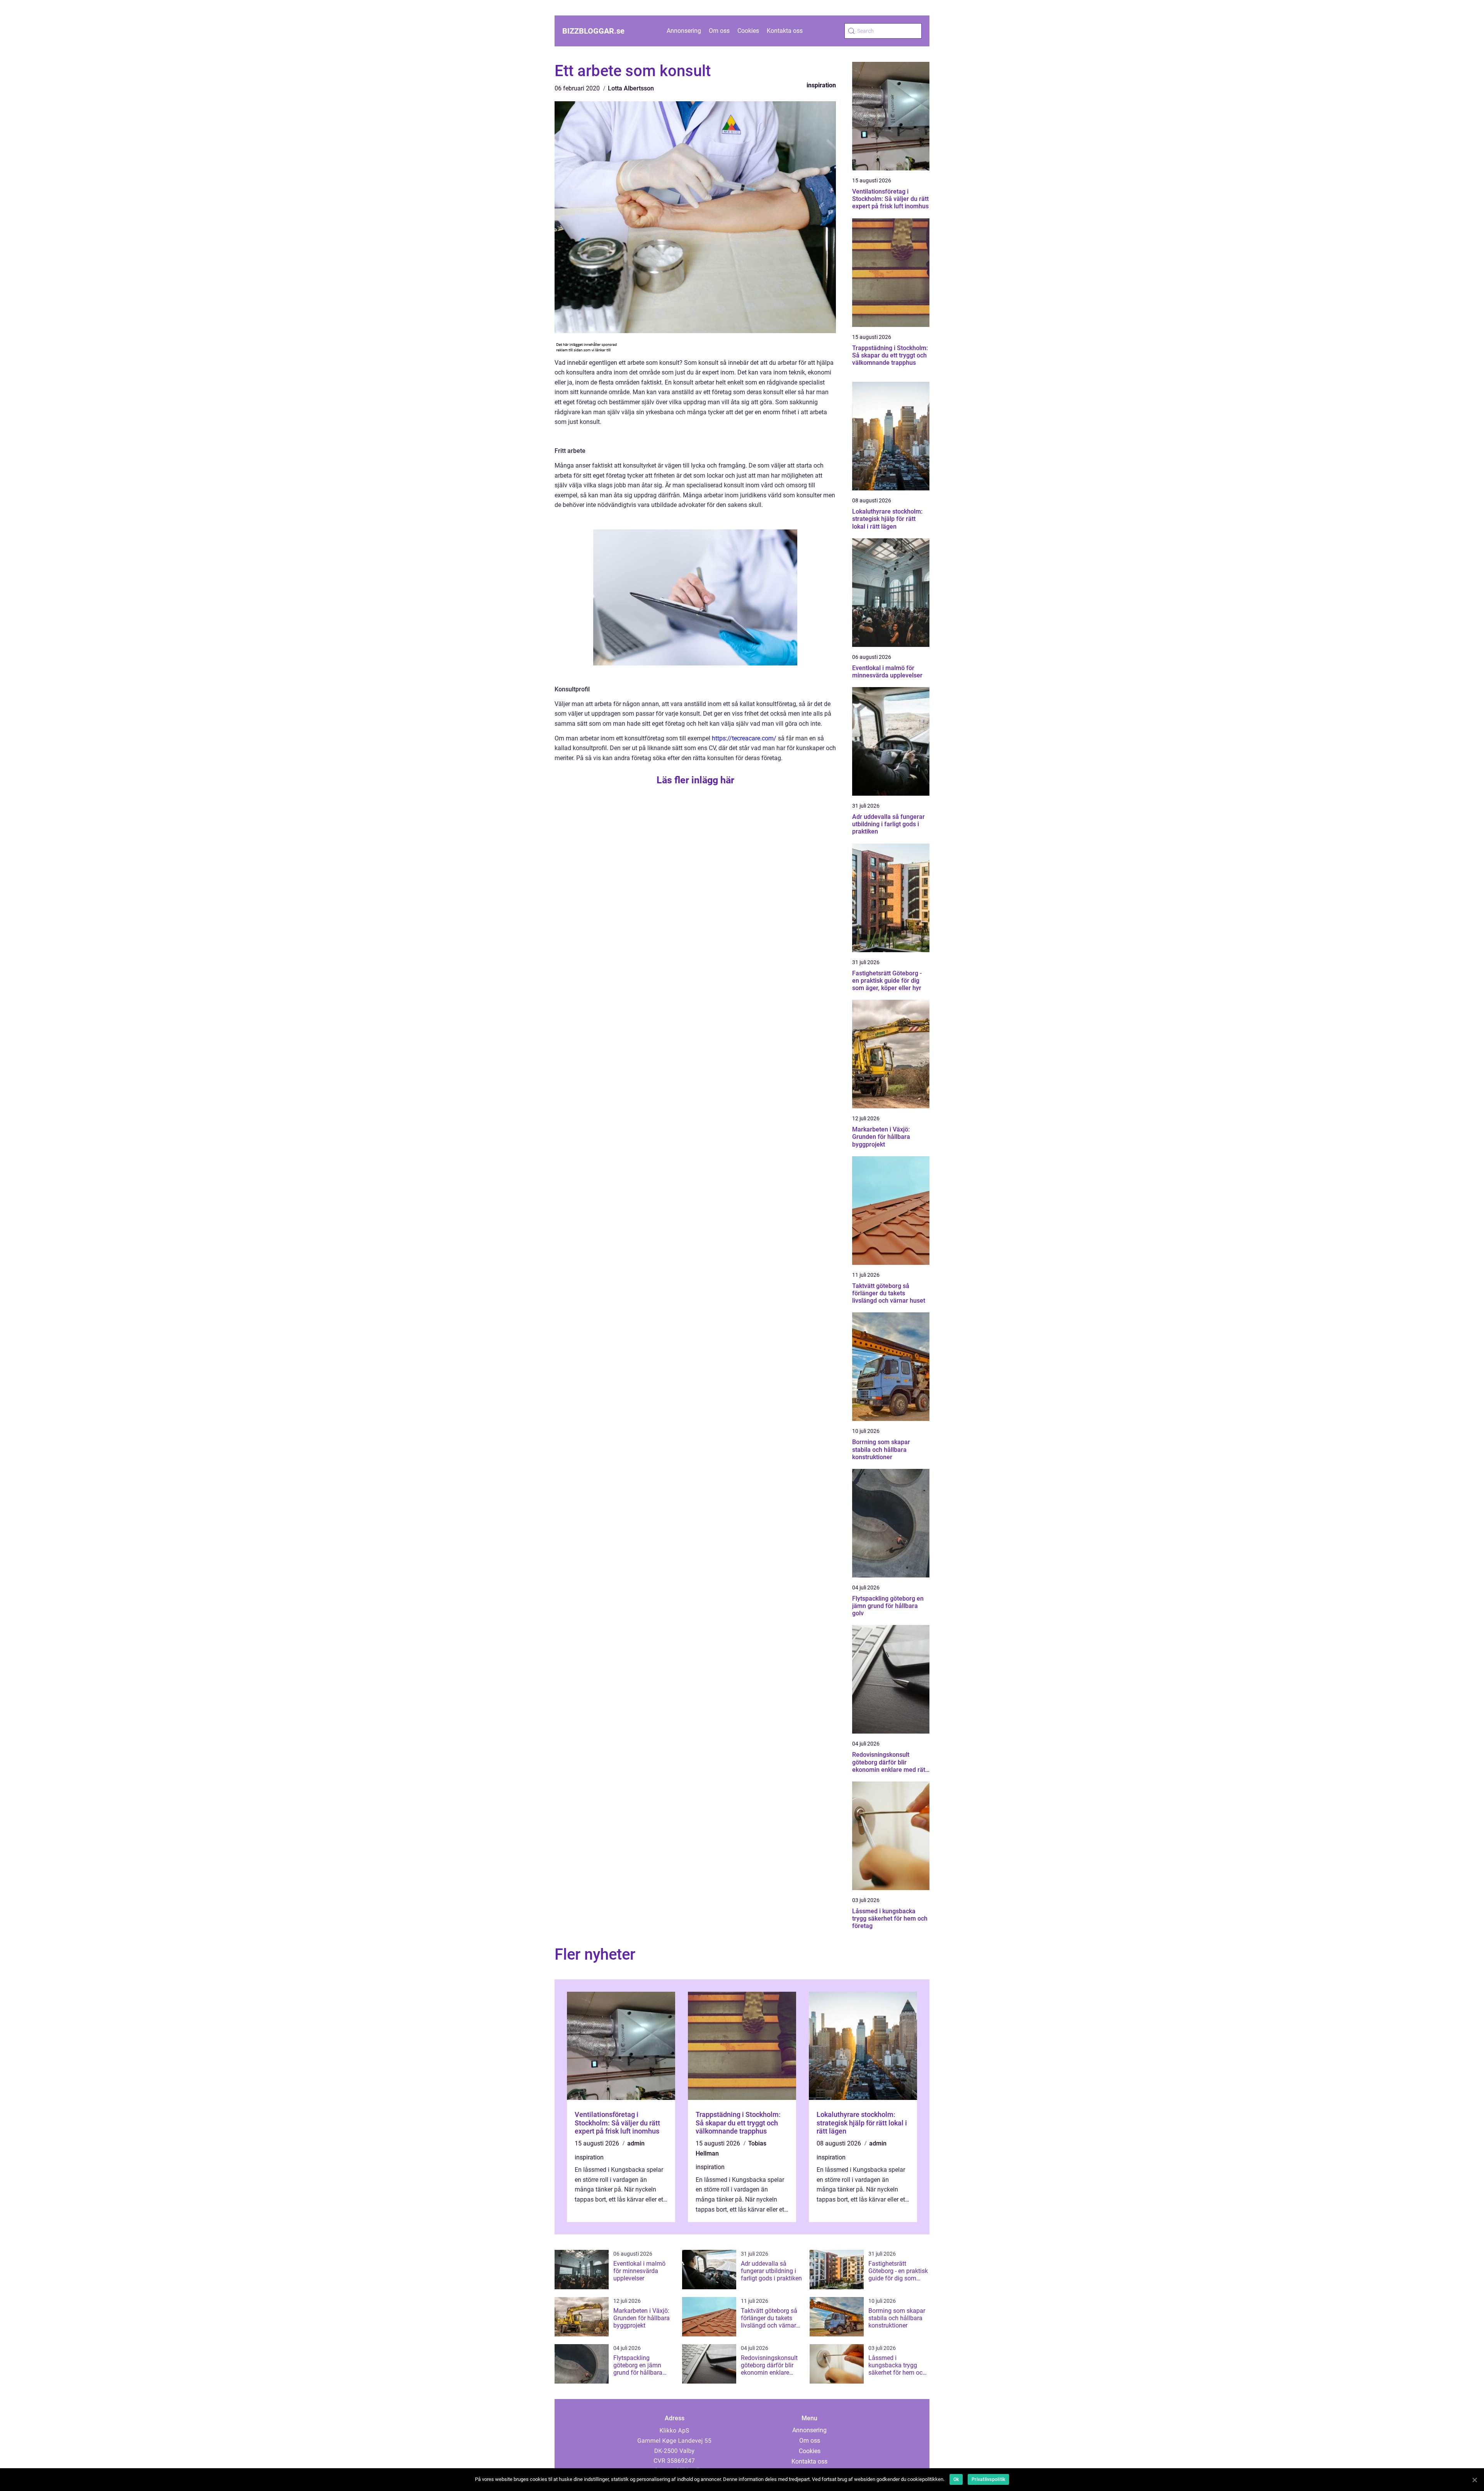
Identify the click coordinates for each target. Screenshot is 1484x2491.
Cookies (748, 31)
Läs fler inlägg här (695, 780)
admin (636, 2143)
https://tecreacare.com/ (744, 738)
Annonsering (684, 31)
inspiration (821, 85)
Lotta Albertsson (631, 88)
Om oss (719, 31)
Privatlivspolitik (988, 2479)
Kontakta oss (785, 31)
